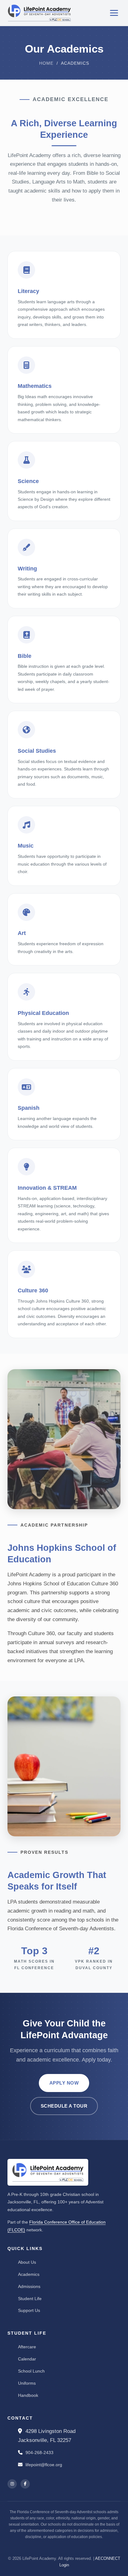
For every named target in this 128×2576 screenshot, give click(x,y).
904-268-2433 (39, 2453)
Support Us (29, 2310)
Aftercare (27, 2347)
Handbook (28, 2395)
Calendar (27, 2359)
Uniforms (27, 2383)
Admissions (29, 2286)
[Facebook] (25, 2484)
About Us (27, 2262)
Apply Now (64, 2083)
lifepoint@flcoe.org (43, 2465)
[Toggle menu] (114, 13)
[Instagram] (12, 2484)
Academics (29, 2274)
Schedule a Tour (64, 2106)
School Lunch (31, 2371)
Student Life (30, 2299)
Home (46, 63)
